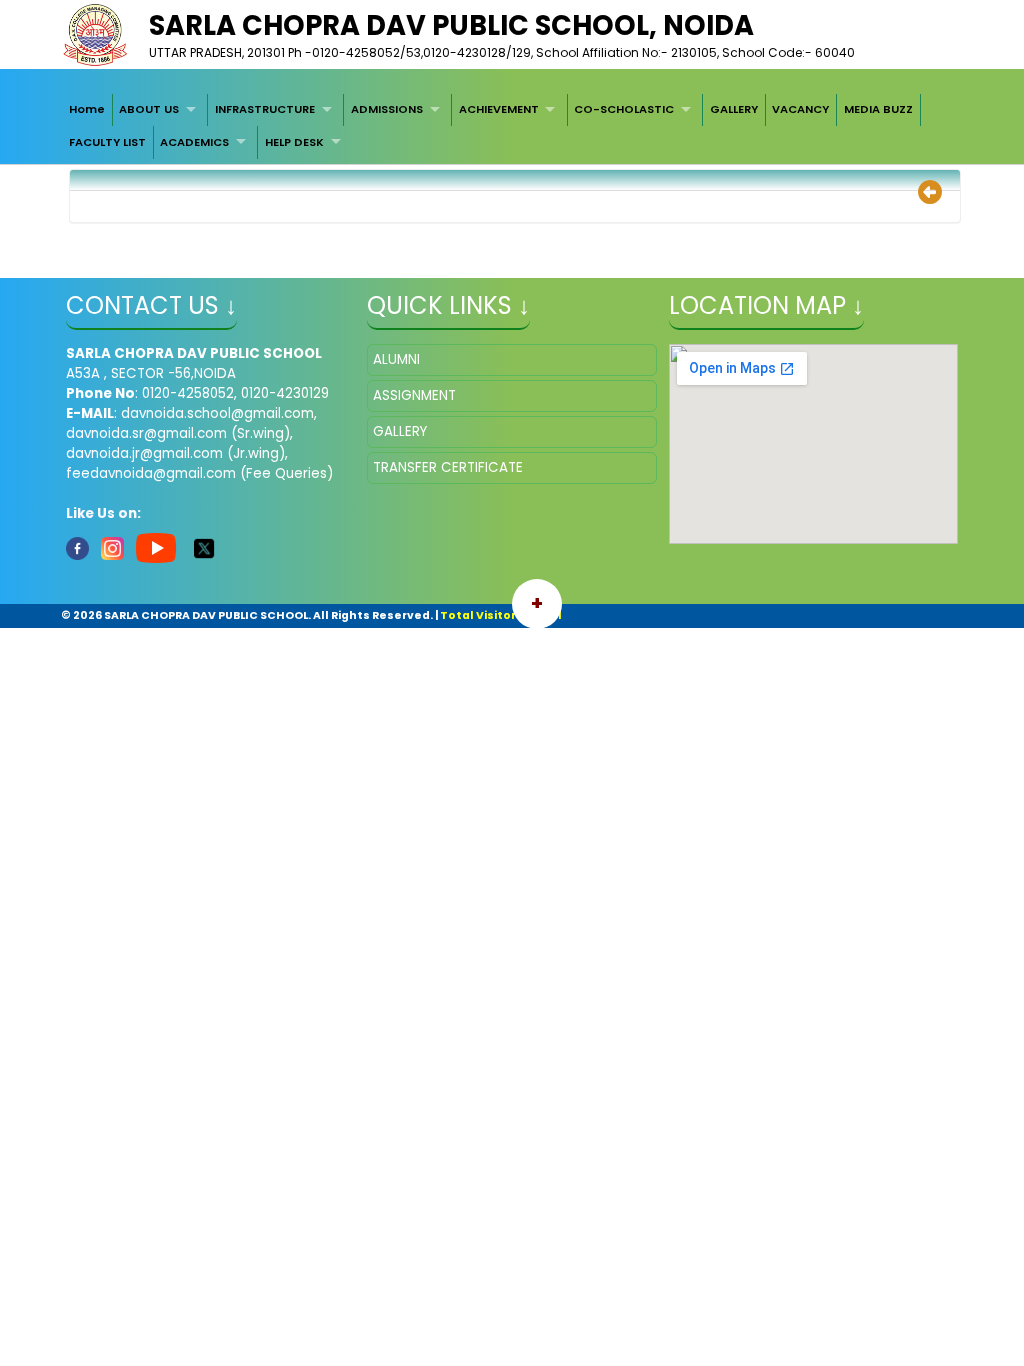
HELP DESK (294, 142)
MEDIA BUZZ (878, 109)
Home (87, 109)
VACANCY (800, 109)
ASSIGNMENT (414, 395)
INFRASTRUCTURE (265, 109)
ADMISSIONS (387, 109)
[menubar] (512, 126)
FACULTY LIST (107, 142)
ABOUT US (149, 109)
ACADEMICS (194, 142)
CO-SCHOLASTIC (624, 109)
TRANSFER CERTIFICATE (448, 467)
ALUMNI (396, 359)
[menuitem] (87, 110)
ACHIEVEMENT (499, 109)
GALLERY (734, 109)
